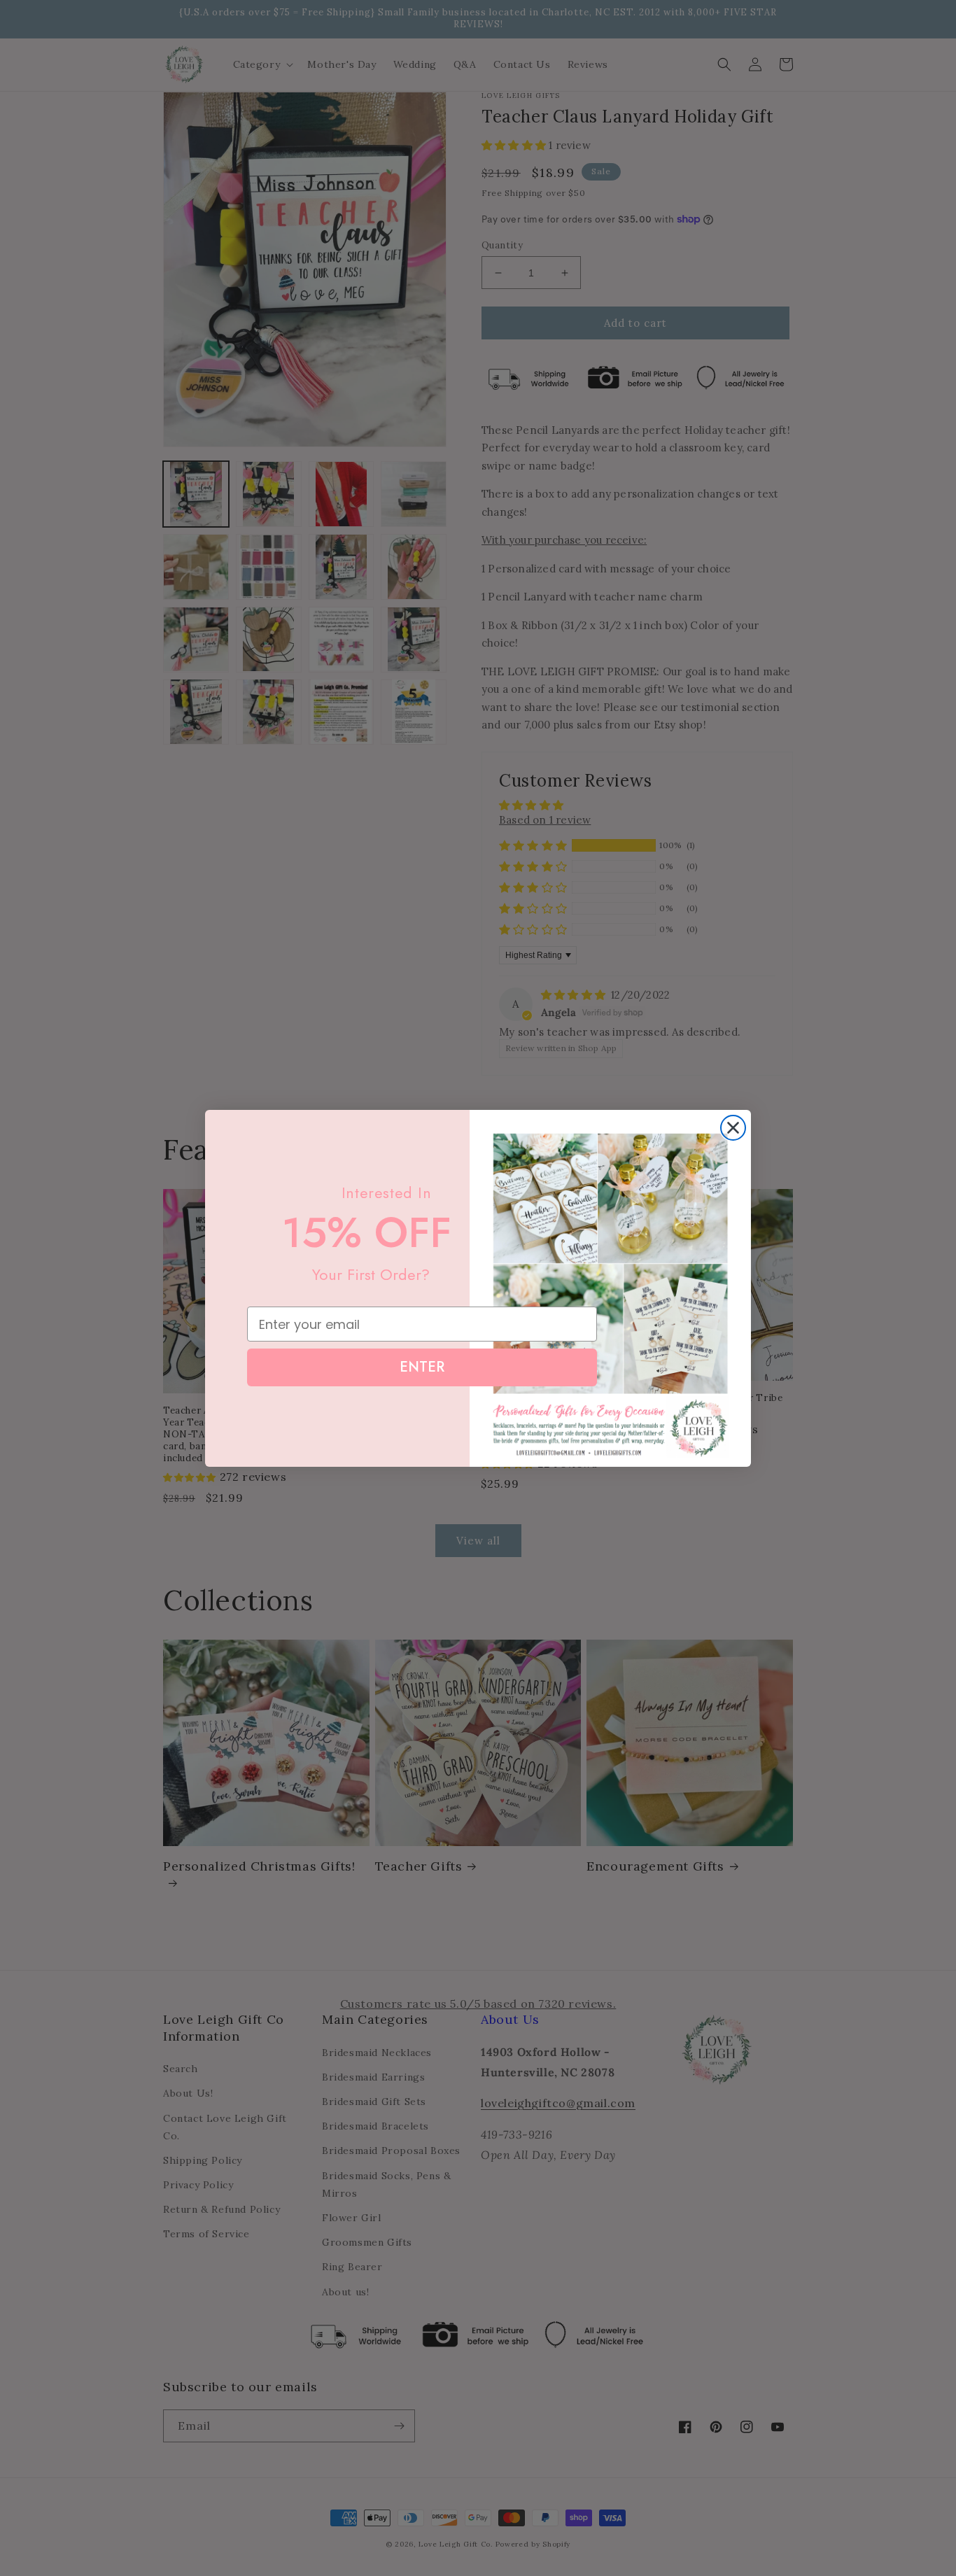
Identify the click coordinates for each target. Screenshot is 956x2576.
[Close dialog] (733, 1128)
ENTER (422, 1367)
